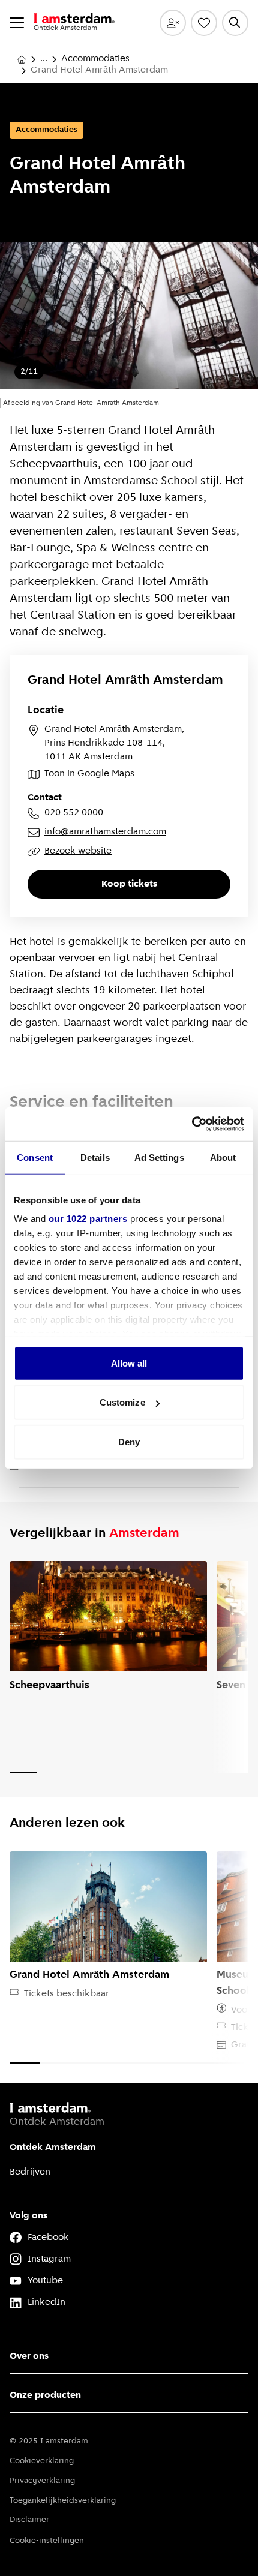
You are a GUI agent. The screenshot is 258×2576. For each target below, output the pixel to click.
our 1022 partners (88, 1219)
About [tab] (223, 1157)
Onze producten (45, 2395)
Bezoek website (78, 851)
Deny (129, 1441)
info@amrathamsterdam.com (105, 832)
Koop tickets (129, 884)
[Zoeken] (235, 23)
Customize (122, 1402)
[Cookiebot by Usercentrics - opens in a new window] (192, 1124)
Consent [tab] (35, 1157)
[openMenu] (17, 23)
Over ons (29, 2356)
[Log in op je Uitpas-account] (173, 23)
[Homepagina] (22, 59)
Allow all (129, 1363)
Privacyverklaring (42, 2481)
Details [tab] (95, 1157)
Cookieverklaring (42, 2461)
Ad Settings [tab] (159, 1157)
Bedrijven (30, 2172)
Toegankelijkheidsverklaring (63, 2501)
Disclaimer (29, 2520)
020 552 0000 (74, 813)
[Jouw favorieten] (204, 23)
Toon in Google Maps (89, 774)
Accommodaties (95, 59)
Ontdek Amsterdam (53, 2148)
